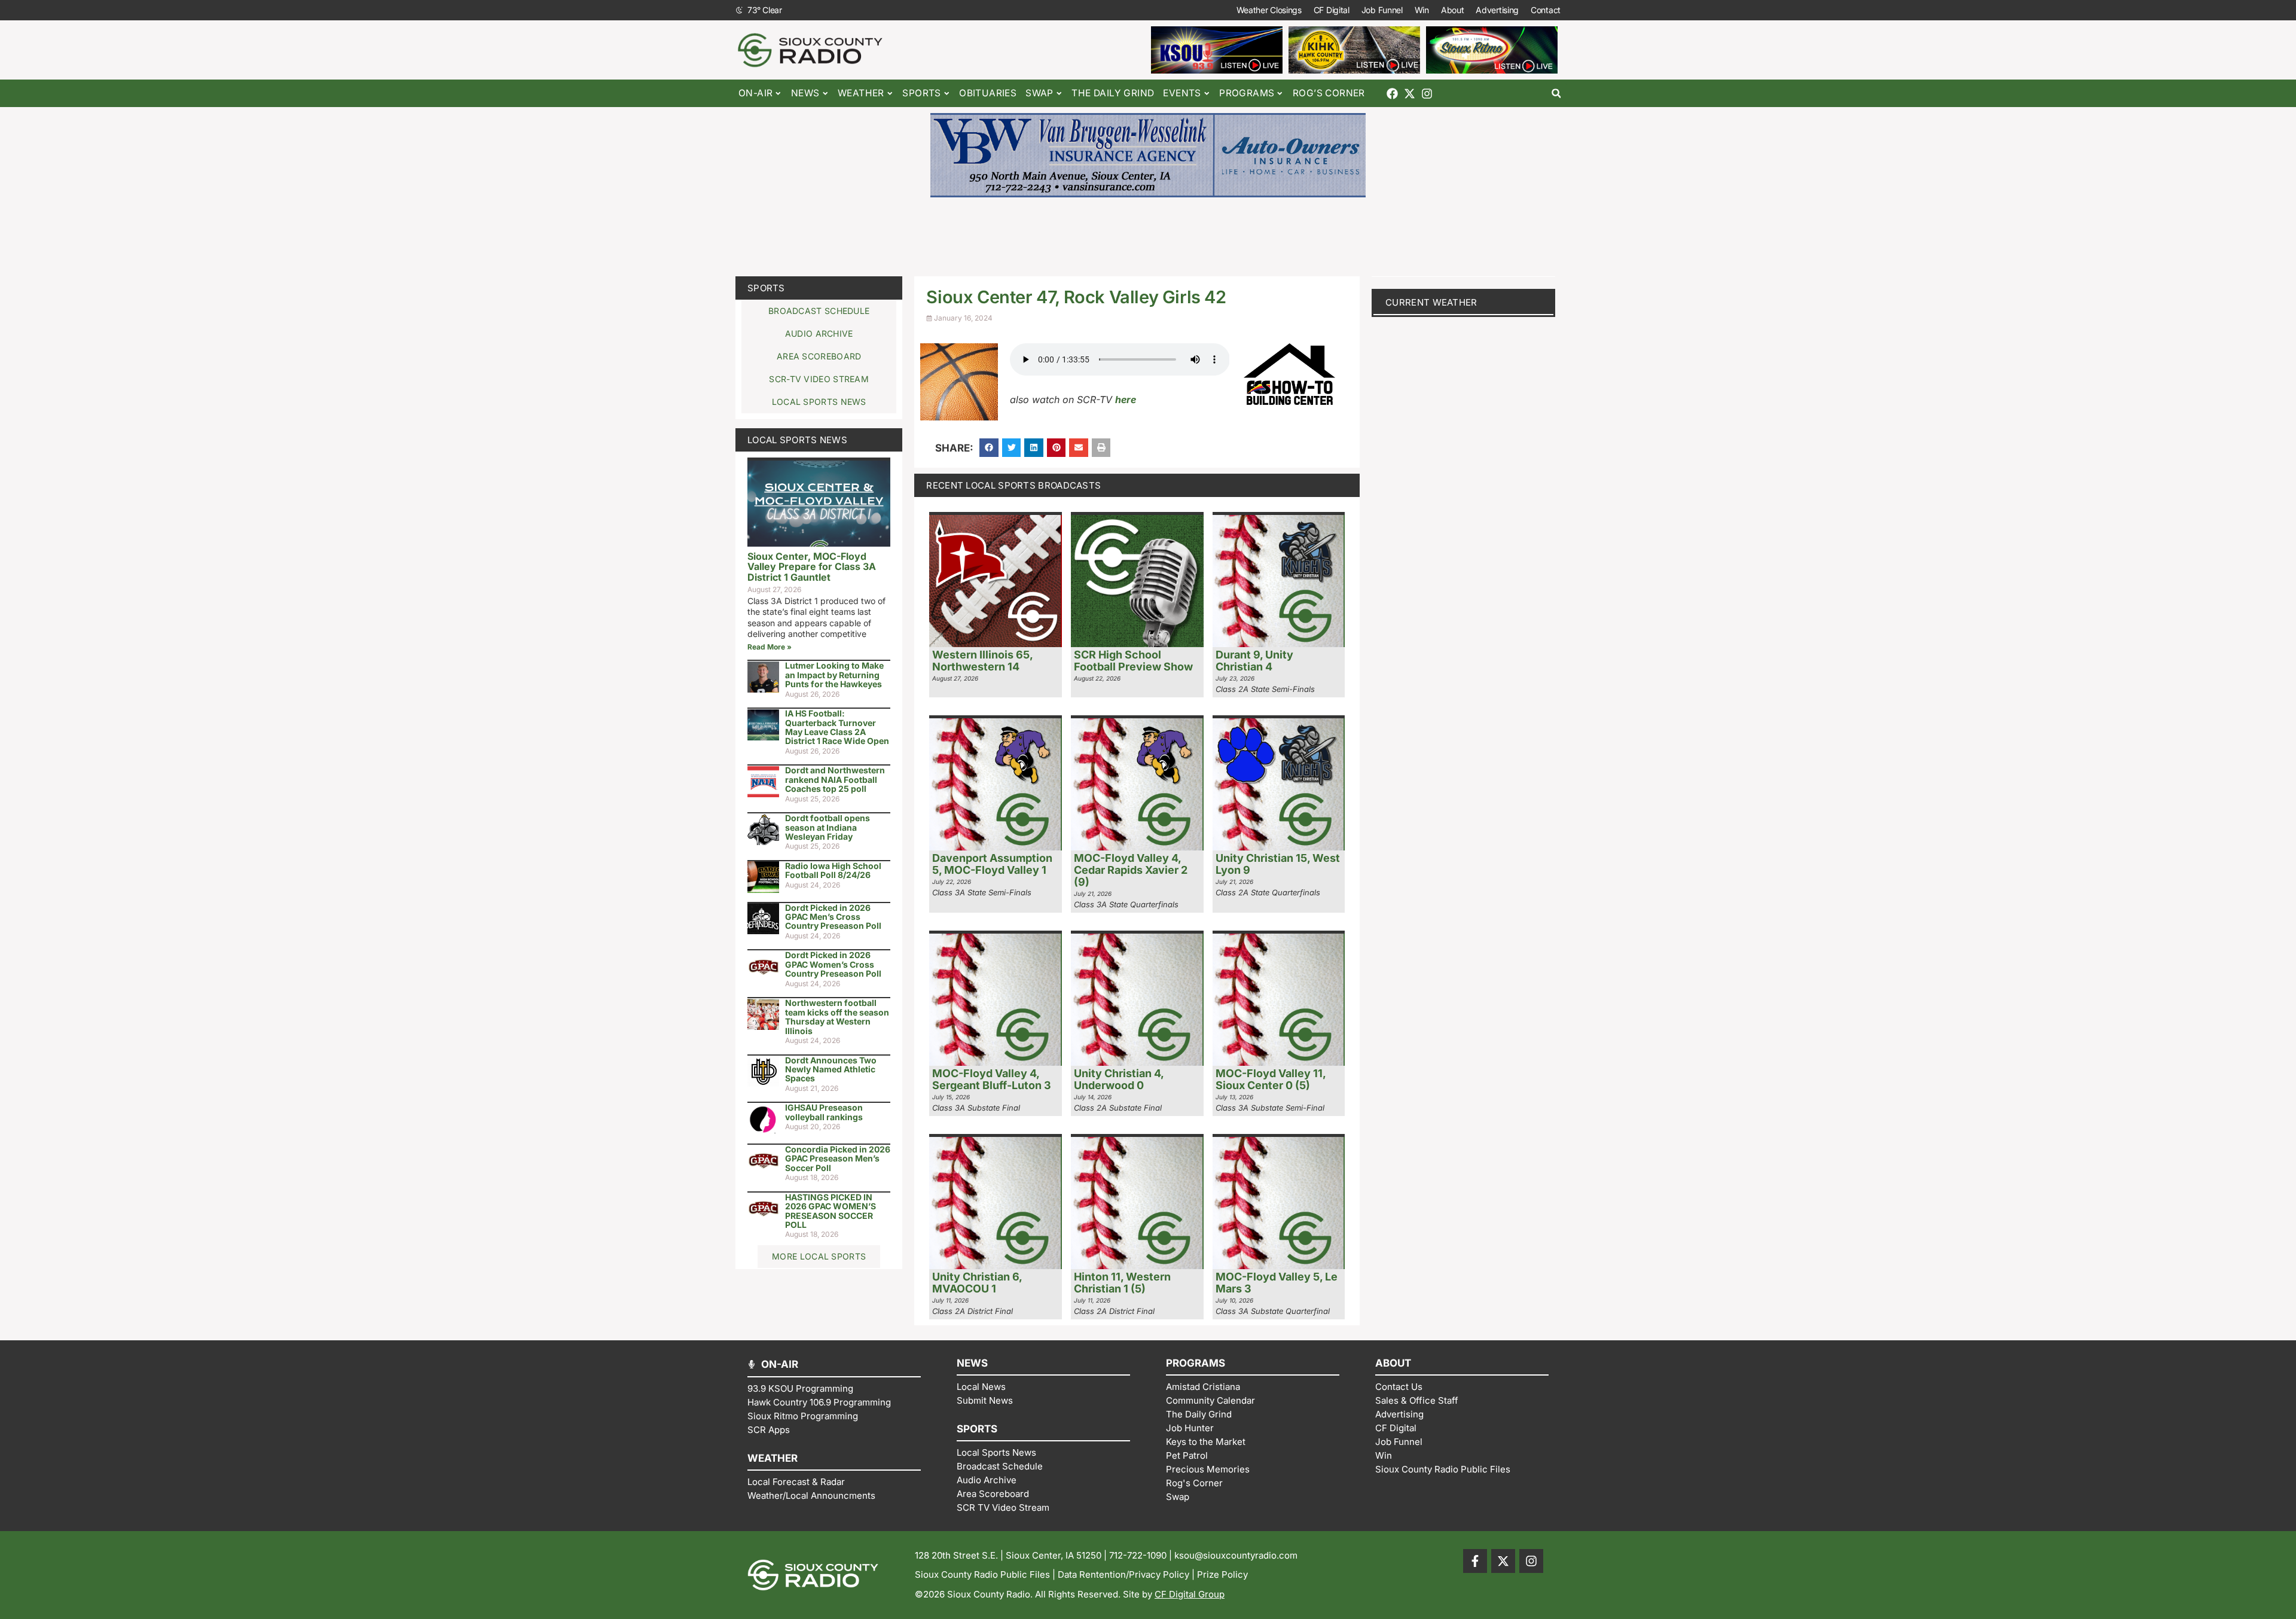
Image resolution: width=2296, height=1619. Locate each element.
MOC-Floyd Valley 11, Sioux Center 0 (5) (1271, 1079)
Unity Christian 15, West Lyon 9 (1278, 864)
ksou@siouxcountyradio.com (1236, 1555)
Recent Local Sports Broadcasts (1013, 485)
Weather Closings (1269, 10)
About (1453, 10)
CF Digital (1332, 10)
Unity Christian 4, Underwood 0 (1119, 1079)
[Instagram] (1427, 94)
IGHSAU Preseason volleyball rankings (824, 1112)
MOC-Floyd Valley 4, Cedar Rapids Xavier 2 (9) (1131, 870)
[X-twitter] (1410, 94)
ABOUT (1393, 1363)
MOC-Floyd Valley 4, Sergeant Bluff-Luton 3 (992, 1079)
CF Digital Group (1190, 1594)
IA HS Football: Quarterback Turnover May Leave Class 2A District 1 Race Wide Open (837, 727)
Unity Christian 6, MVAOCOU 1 (977, 1283)
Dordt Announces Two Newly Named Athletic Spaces (831, 1069)
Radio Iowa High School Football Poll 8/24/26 (833, 870)
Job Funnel (1382, 10)
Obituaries (988, 93)
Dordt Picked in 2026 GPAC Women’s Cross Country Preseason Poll (833, 964)
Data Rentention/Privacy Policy (1123, 1574)
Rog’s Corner (1329, 93)
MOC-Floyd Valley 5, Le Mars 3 (1277, 1283)
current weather (1431, 302)
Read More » (770, 647)
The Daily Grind (1113, 93)
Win (1422, 10)
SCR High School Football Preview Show (1133, 661)
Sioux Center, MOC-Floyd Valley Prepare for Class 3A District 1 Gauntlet (812, 567)
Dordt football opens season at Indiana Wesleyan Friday (828, 827)
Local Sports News (797, 440)
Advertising (1497, 10)
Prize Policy (1222, 1574)
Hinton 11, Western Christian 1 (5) (1122, 1283)
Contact (1546, 10)
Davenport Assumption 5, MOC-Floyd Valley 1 (992, 864)
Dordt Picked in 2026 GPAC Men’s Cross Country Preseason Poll (833, 917)
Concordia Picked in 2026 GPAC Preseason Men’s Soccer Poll (838, 1158)
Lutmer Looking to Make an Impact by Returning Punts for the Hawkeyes (834, 675)
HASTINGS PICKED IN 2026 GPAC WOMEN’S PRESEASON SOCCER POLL (831, 1211)
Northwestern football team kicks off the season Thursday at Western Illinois (837, 1016)
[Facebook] (1392, 94)
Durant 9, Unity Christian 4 (1254, 661)
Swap (1039, 93)
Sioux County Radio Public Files (982, 1574)
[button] (1556, 94)
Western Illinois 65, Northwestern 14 (982, 661)
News (805, 93)
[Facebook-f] (1475, 1561)
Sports (766, 288)
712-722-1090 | (1142, 1555)
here (1126, 400)
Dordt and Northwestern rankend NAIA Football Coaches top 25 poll (835, 779)
